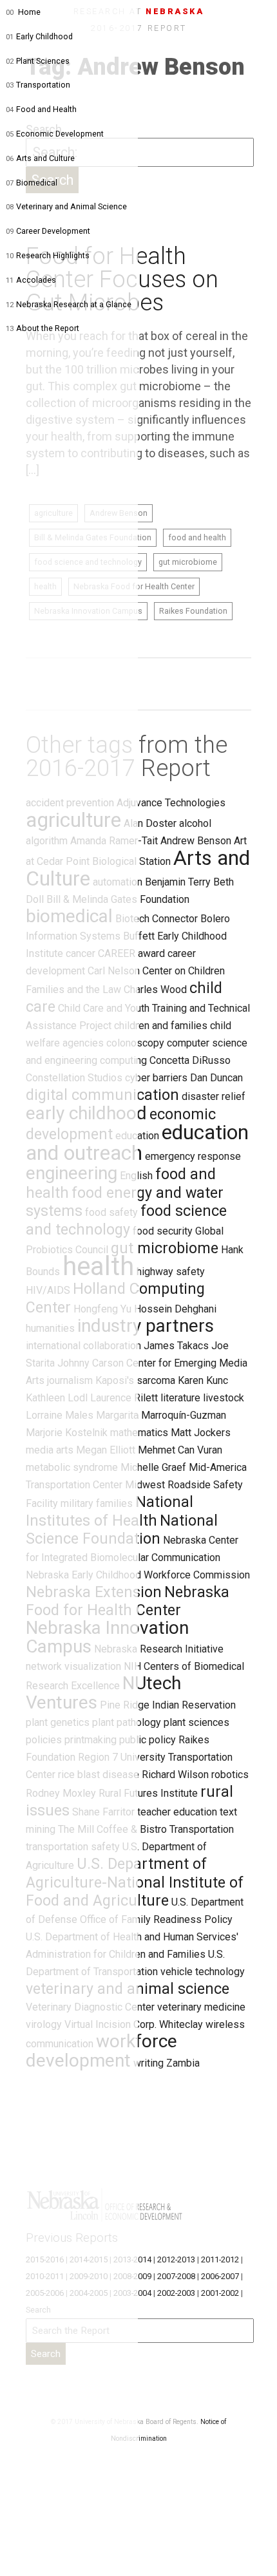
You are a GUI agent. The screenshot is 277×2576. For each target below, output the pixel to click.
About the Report (48, 328)
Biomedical (37, 183)
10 (10, 256)
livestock (224, 1398)
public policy (148, 1740)
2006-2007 (220, 2276)
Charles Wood (155, 990)
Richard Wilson (175, 1775)
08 (10, 207)
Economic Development (60, 134)
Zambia (183, 2063)
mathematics (139, 1433)
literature (180, 1398)
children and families (161, 1026)
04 (10, 109)
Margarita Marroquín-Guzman (161, 1415)
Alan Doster (150, 823)
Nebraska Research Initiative (159, 1649)
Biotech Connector (157, 919)
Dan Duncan (216, 1078)
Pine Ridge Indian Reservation (168, 1705)
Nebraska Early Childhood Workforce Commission (138, 1575)
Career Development (53, 231)
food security (163, 1231)
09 (10, 231)
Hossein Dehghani (175, 1309)
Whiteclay (181, 2024)
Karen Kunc (203, 1380)
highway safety (171, 1272)
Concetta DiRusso (190, 1060)
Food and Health (46, 109)
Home (29, 12)
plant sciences (196, 1722)
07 (10, 183)
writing (148, 2063)
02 (10, 61)
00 (10, 12)
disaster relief (214, 1096)
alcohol (195, 823)
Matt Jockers (201, 1433)
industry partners (146, 1326)
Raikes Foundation (193, 611)
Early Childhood (44, 36)
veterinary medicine (201, 2007)
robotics (230, 1775)
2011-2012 (220, 2259)
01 (10, 37)
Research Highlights (53, 255)
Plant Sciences (43, 61)
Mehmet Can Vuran (180, 1450)
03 (10, 85)
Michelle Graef (153, 1467)
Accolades (36, 280)
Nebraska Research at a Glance (74, 304)
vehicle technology (203, 1972)
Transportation (43, 85)
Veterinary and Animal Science (72, 206)
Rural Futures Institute (148, 1793)
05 (10, 134)
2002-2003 (176, 2293)
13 (10, 328)
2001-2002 (220, 2293)
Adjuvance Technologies (171, 803)
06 (10, 158)
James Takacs (176, 1346)
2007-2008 (176, 2276)
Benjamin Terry (178, 882)
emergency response (193, 1156)
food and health (197, 537)
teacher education (177, 1812)
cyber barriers (156, 1078)
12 (10, 305)
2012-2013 (176, 2259)
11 (10, 280)
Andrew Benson (196, 841)
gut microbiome (188, 562)
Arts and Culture (45, 158)
